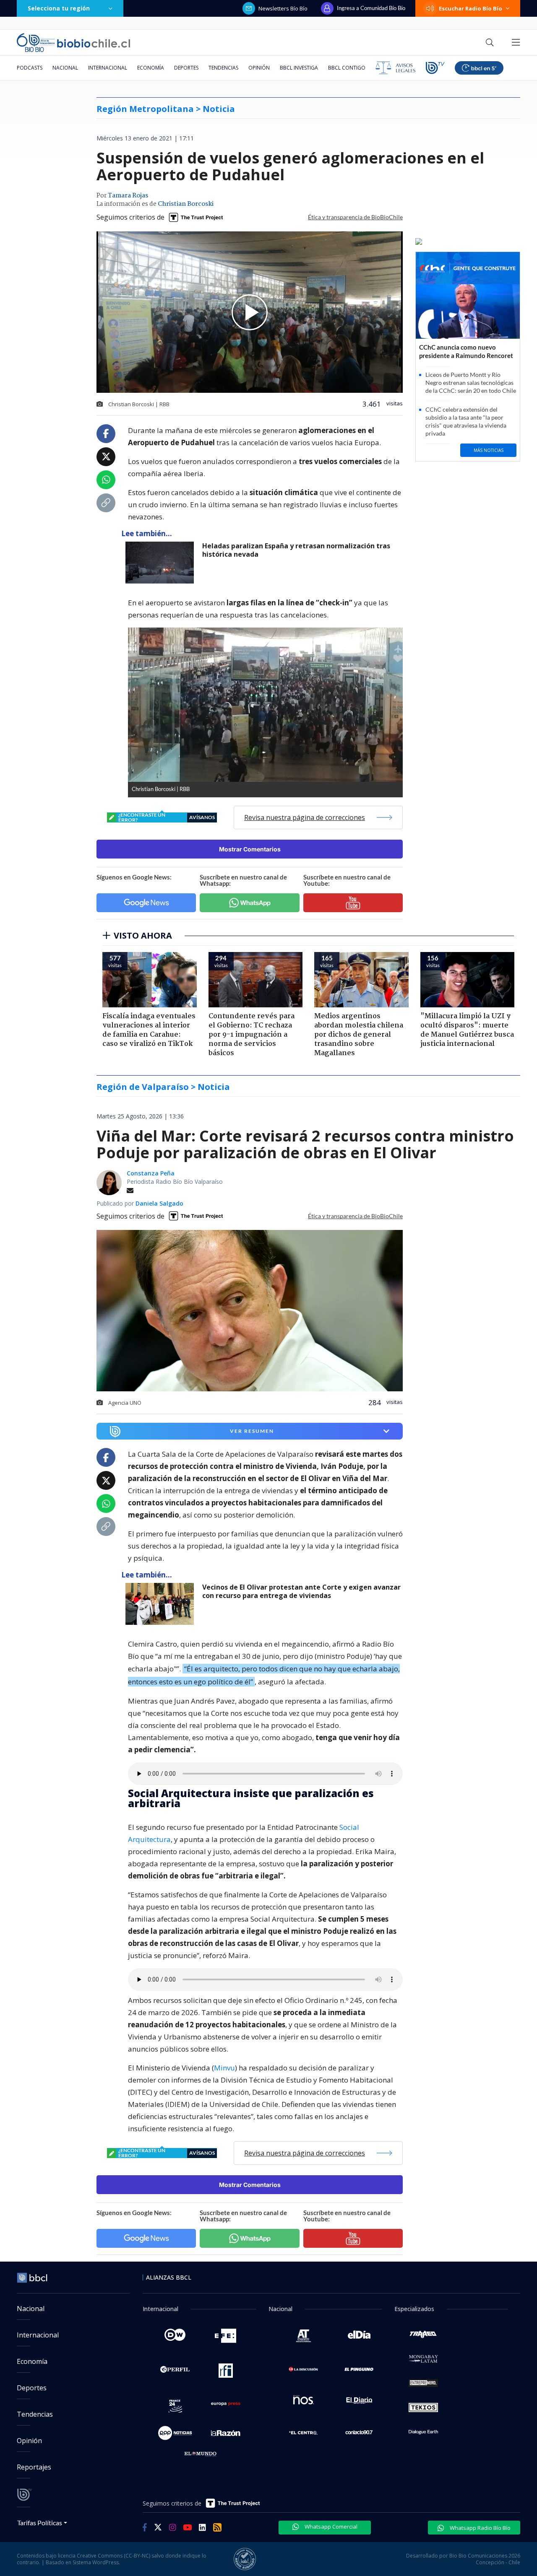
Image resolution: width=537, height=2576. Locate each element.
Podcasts (30, 68)
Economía (151, 68)
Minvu (224, 2068)
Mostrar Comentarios (250, 849)
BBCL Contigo (347, 68)
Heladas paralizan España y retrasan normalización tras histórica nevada (296, 550)
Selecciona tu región (59, 8)
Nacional (65, 68)
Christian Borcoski (186, 204)
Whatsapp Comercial (330, 2527)
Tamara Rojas (128, 196)
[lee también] (162, 1604)
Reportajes (34, 2467)
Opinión (259, 68)
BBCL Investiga (299, 68)
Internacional (108, 68)
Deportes (186, 68)
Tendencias (223, 68)
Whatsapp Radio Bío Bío (480, 2528)
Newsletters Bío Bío (283, 8)
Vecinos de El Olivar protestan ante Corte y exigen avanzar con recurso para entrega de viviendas (301, 1592)
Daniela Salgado (159, 1203)
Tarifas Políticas (40, 2523)
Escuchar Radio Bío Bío (471, 8)
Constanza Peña (151, 1173)
